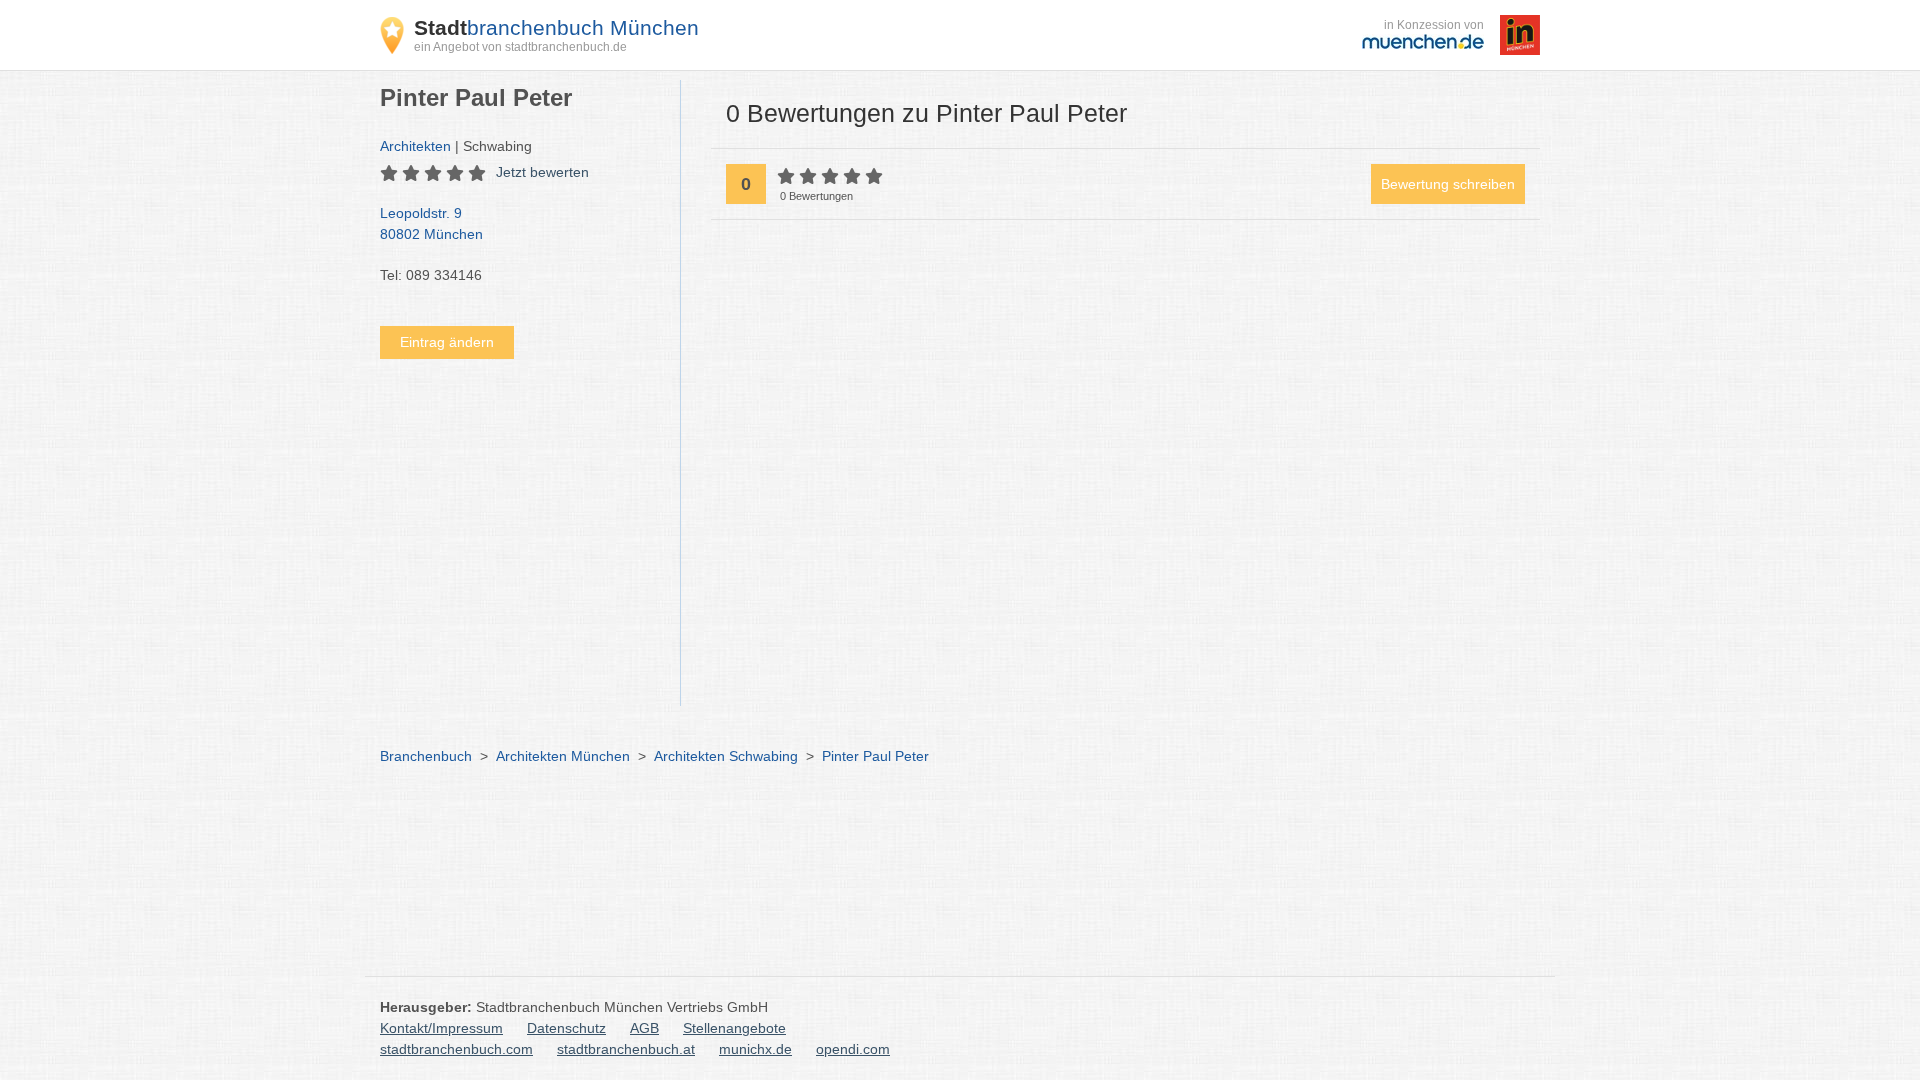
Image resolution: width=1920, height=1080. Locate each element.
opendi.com (853, 1049)
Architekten (415, 146)
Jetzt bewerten (542, 172)
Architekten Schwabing (726, 756)
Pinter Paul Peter (875, 756)
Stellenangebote (734, 1028)
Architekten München (563, 756)
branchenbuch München (556, 27)
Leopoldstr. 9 (431, 223)
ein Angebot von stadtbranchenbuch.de (520, 47)
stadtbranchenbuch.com (456, 1049)
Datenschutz (566, 1028)
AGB (644, 1028)
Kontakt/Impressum (441, 1028)
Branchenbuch (426, 756)
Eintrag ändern (447, 342)
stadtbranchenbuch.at (626, 1049)
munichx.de (755, 1049)
